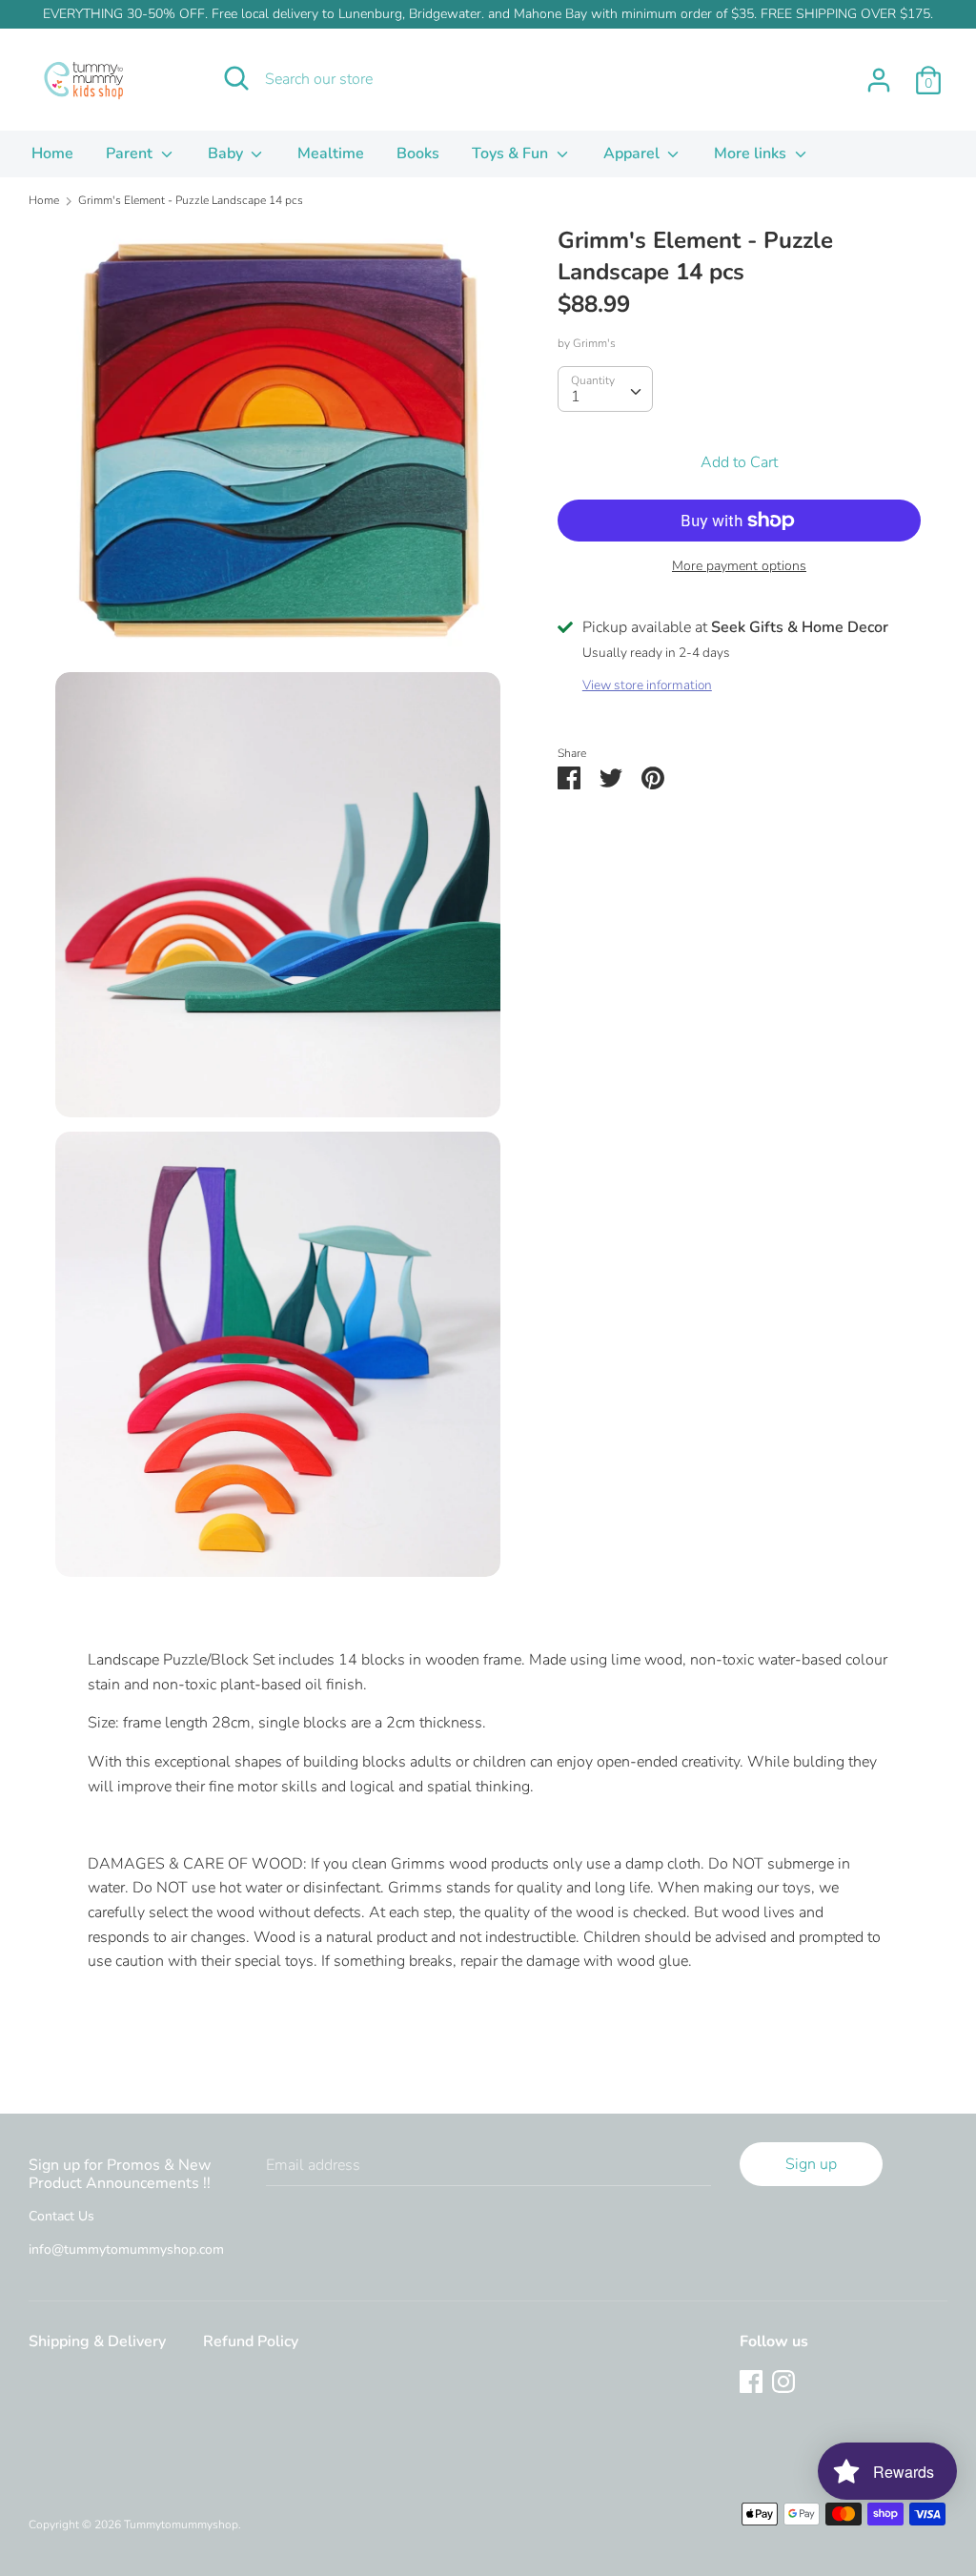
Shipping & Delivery (97, 2341)
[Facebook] (751, 2381)
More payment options (739, 566)
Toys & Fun (512, 153)
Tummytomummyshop (181, 2525)
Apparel (633, 153)
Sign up (811, 2164)
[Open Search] (236, 78)
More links (752, 153)
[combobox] (605, 389)
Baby (227, 153)
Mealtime (331, 153)
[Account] (879, 72)
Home (52, 153)
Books (418, 153)
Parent (131, 153)
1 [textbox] (576, 397)
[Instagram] (783, 2381)
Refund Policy (251, 2341)
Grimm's (594, 343)
